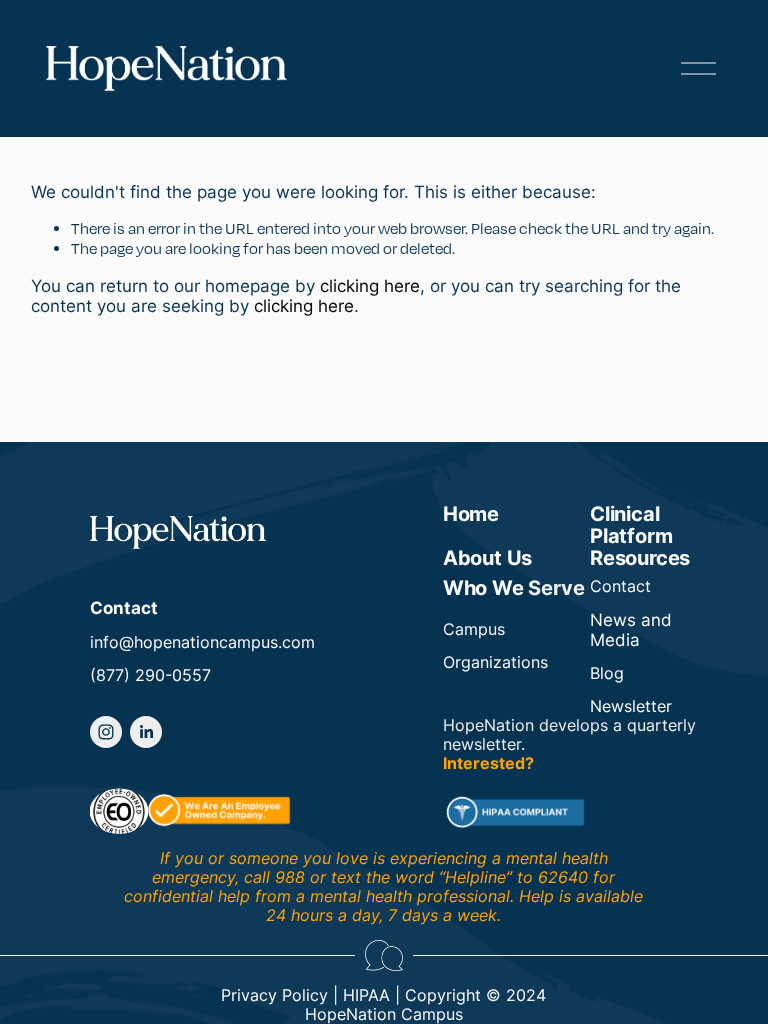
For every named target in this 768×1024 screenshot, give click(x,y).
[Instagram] (106, 732)
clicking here (370, 286)
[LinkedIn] (146, 732)
